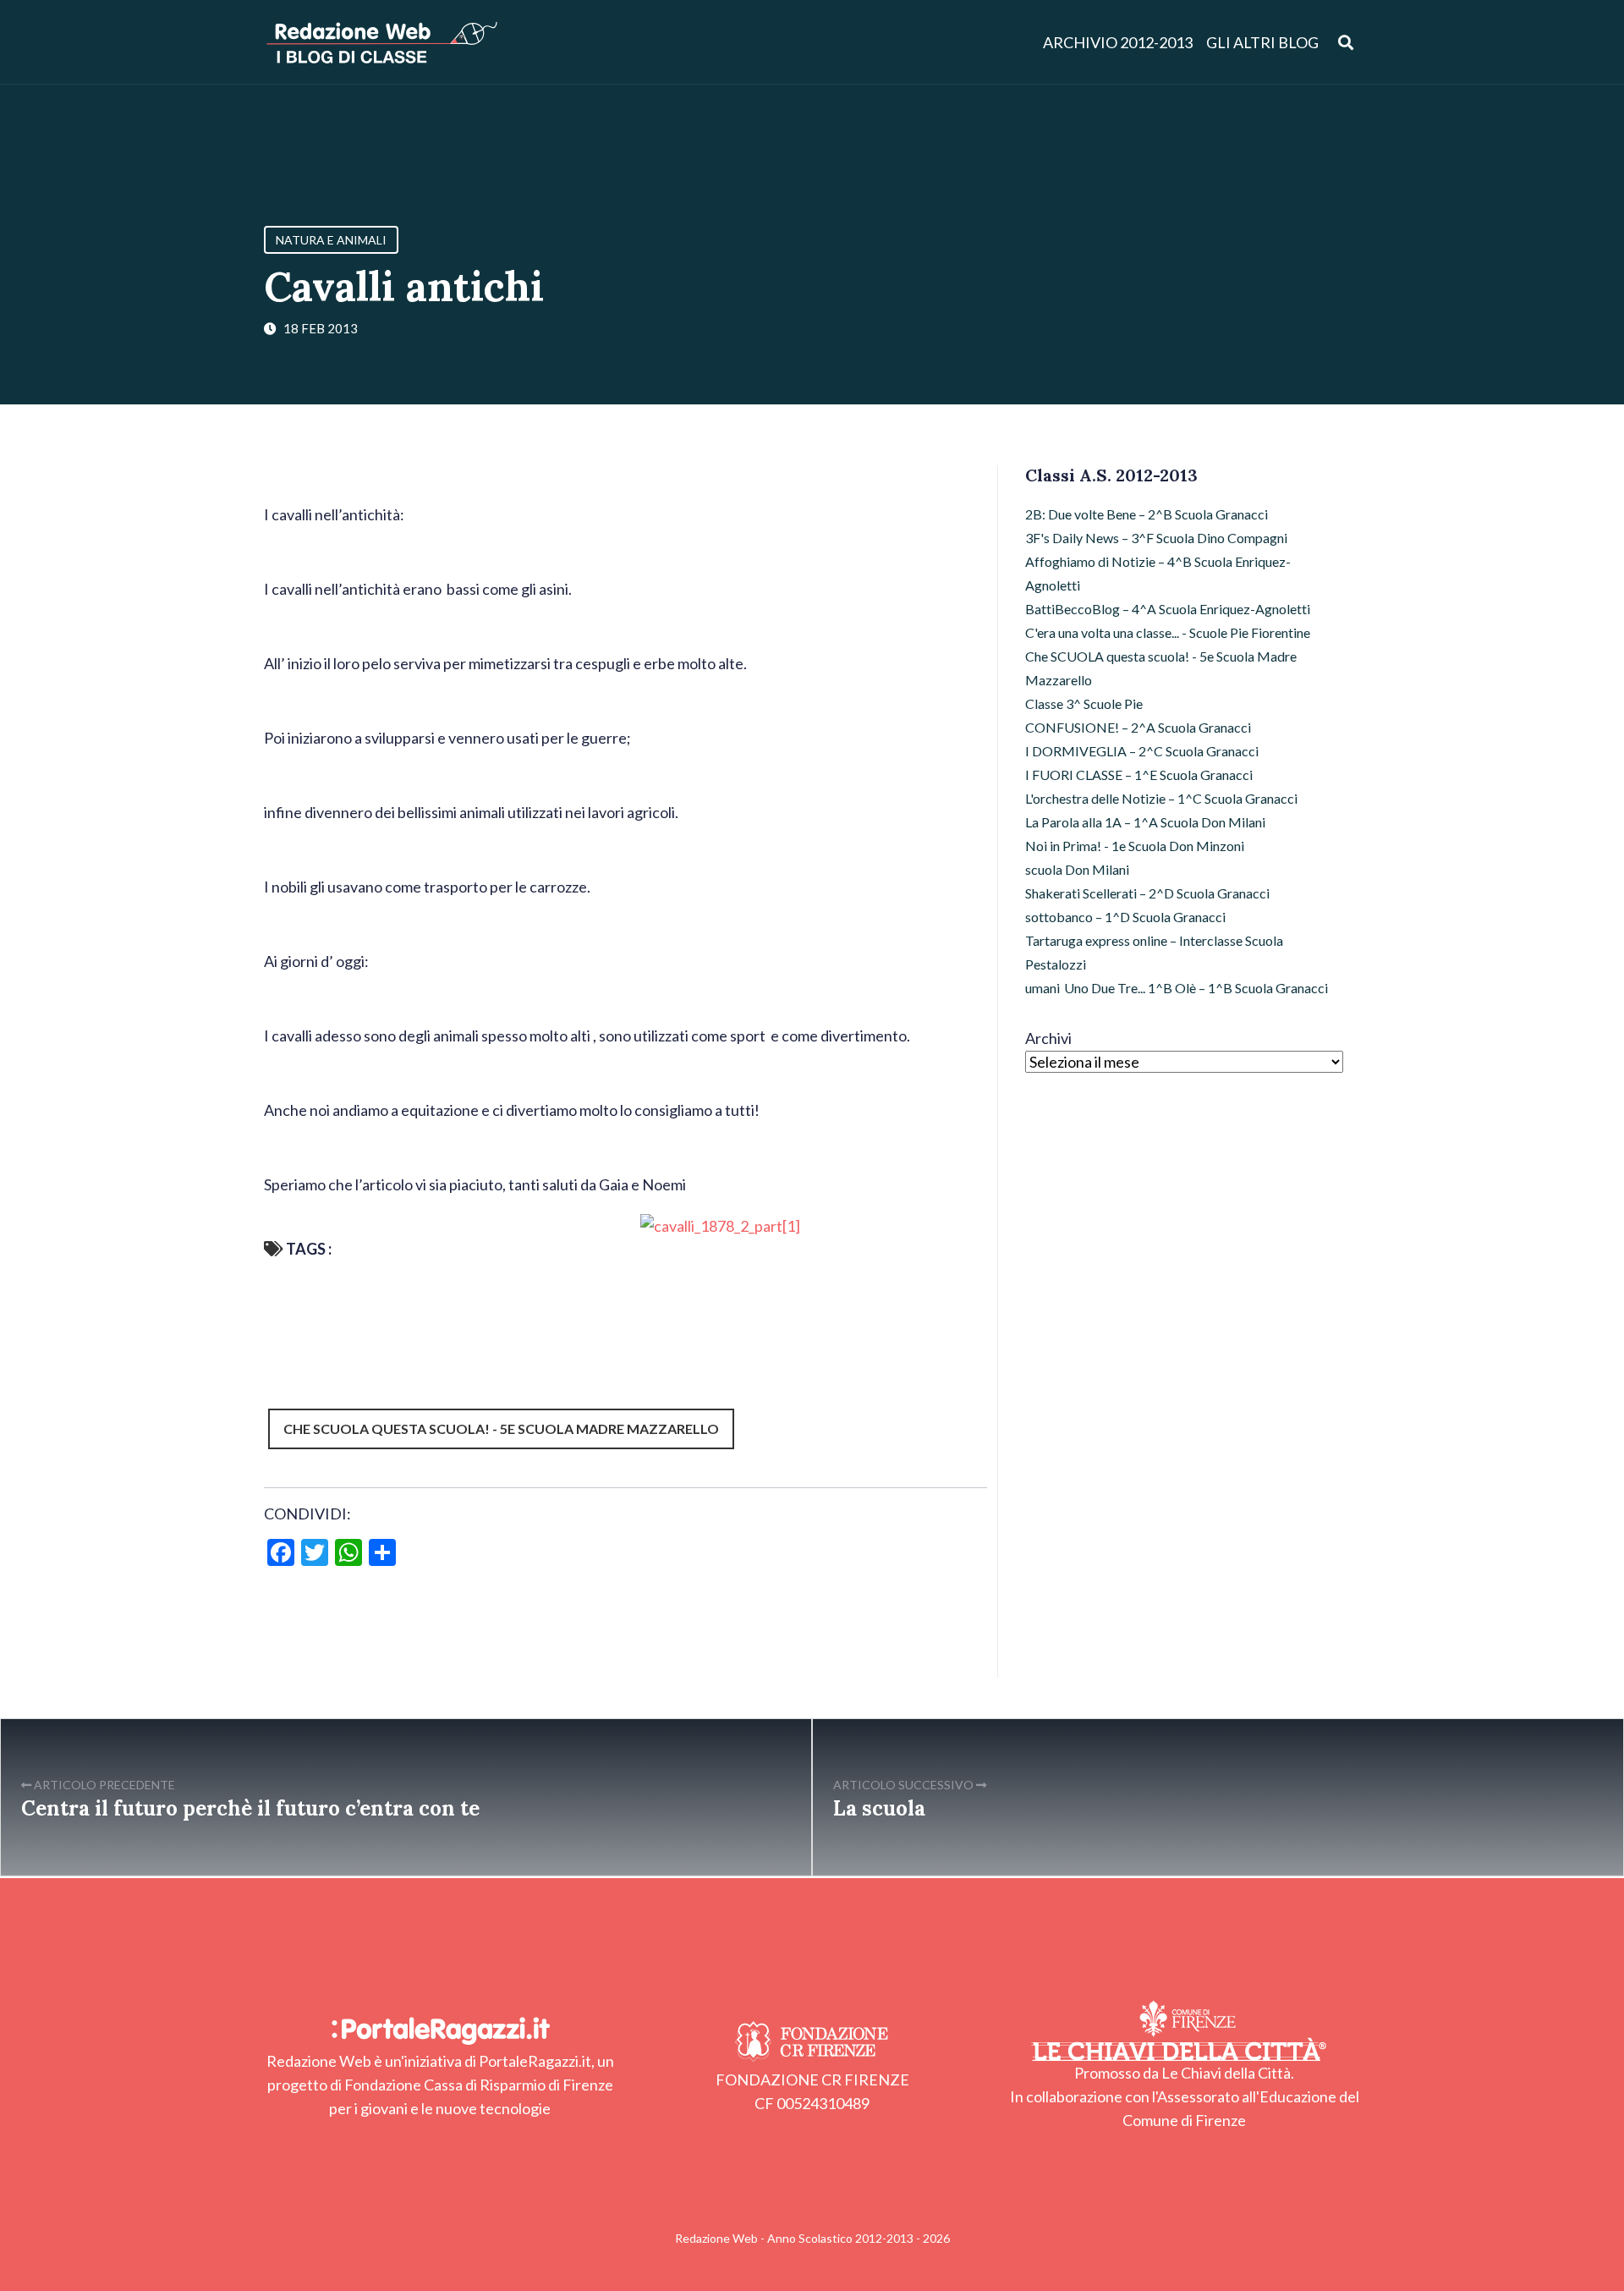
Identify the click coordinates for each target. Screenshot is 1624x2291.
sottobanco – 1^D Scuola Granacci (1125, 917)
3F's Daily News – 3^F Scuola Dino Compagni (1156, 538)
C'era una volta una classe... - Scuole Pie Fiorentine (1168, 632)
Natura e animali (331, 240)
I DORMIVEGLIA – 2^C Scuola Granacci (1142, 751)
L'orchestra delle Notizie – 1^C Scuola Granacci (1161, 798)
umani (1042, 988)
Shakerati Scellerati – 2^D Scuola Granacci (1147, 893)
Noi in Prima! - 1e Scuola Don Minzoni (1135, 846)
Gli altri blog (1262, 42)
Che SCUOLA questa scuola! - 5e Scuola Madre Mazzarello (501, 1428)
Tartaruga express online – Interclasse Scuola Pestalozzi (1154, 952)
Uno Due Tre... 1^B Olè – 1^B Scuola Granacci (1196, 988)
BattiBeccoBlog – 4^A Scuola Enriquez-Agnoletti (1168, 609)
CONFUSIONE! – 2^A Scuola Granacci (1138, 727)
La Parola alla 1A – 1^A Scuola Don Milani (1145, 822)
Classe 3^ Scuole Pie (1084, 703)
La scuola (879, 1808)
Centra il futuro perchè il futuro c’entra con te (250, 1808)
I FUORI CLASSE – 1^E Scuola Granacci (1139, 775)
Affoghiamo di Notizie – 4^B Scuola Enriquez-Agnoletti (1158, 573)
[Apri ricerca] (1346, 42)
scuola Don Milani (1077, 869)
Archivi (1048, 1038)
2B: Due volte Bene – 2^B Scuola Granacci (1147, 514)
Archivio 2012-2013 (1118, 42)
